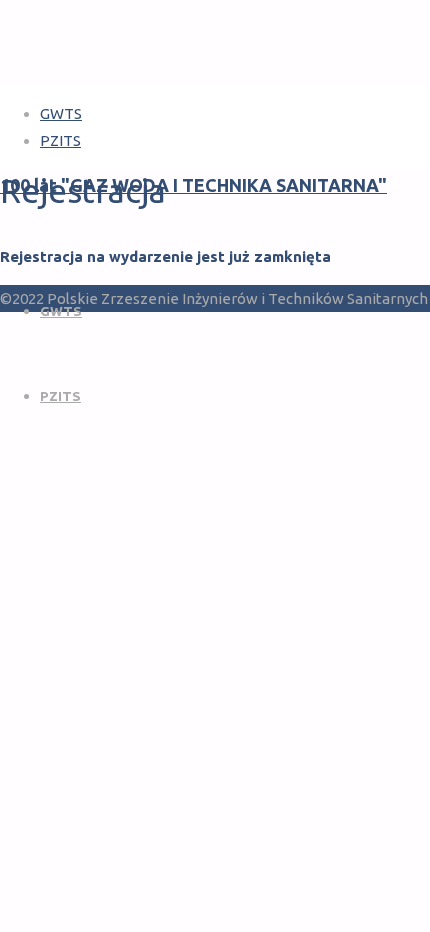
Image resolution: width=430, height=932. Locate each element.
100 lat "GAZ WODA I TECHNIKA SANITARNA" (193, 185)
